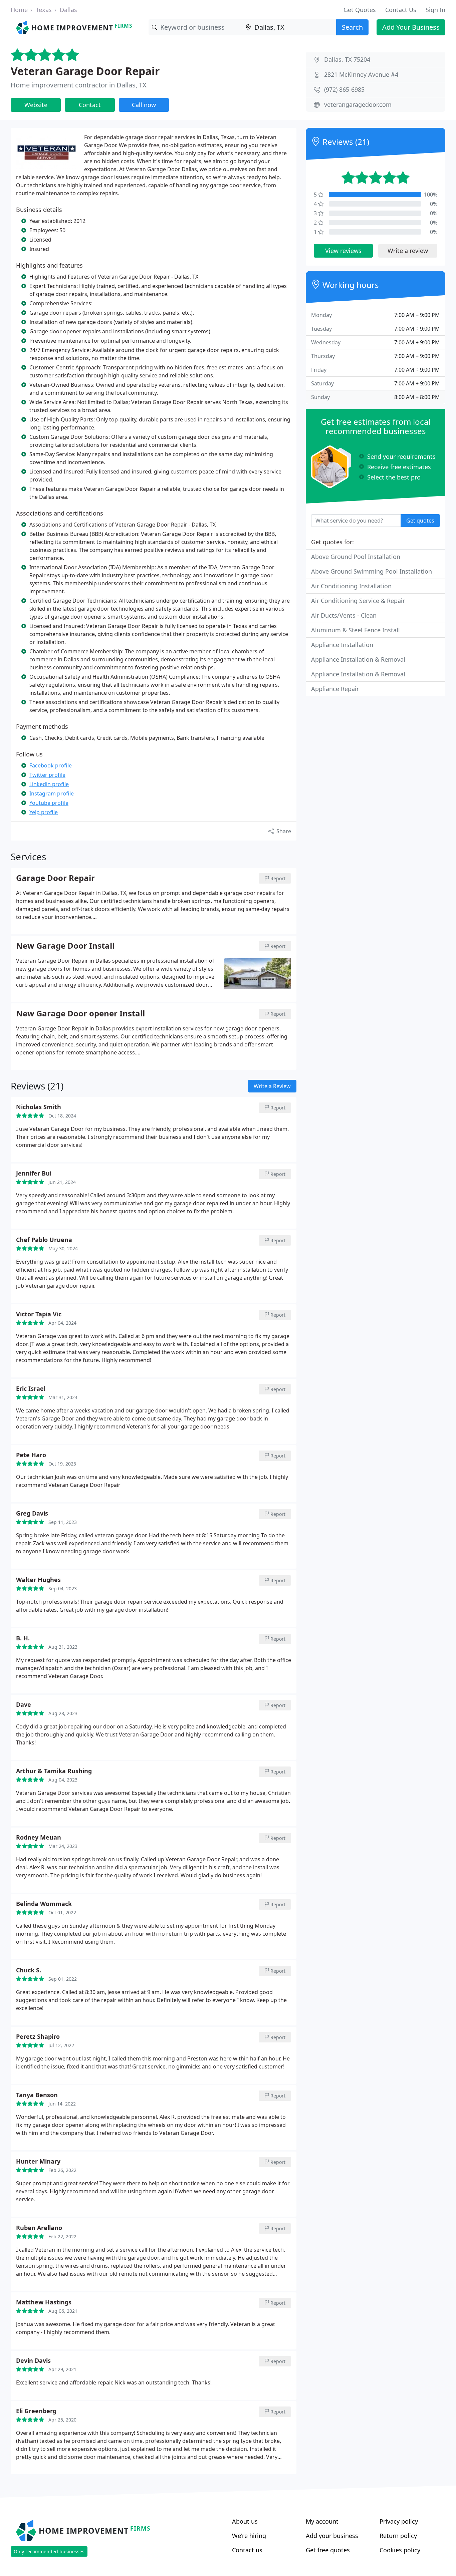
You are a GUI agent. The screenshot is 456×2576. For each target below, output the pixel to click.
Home (19, 10)
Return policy (398, 2536)
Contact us (247, 2550)
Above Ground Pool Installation (356, 557)
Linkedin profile (49, 784)
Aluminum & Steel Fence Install (356, 630)
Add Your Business (411, 27)
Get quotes (420, 521)
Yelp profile (44, 812)
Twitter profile (47, 775)
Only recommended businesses (49, 2551)
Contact (90, 105)
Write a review (408, 251)
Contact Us (401, 10)
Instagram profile (52, 793)
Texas (44, 10)
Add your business (332, 2536)
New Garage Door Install (65, 946)
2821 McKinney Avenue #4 (361, 74)
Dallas (68, 10)
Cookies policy (400, 2550)
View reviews (343, 251)
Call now (144, 105)
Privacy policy (399, 2521)
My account (322, 2521)
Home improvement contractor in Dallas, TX (79, 85)
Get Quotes (360, 10)
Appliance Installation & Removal (358, 659)
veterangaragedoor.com (358, 104)
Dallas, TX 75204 (347, 59)
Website (36, 105)
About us (245, 2521)
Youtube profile (49, 803)
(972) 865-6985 (344, 89)
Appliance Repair (335, 689)
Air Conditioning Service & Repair (358, 601)
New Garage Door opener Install (80, 1014)
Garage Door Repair (55, 878)
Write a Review (272, 1086)
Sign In (435, 10)
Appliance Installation (342, 645)
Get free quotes (328, 2550)
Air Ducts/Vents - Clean (344, 615)
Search (352, 27)
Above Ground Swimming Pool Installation (372, 571)
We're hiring (249, 2536)
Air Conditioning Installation (351, 586)
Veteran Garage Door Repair (85, 71)
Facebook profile (51, 765)
